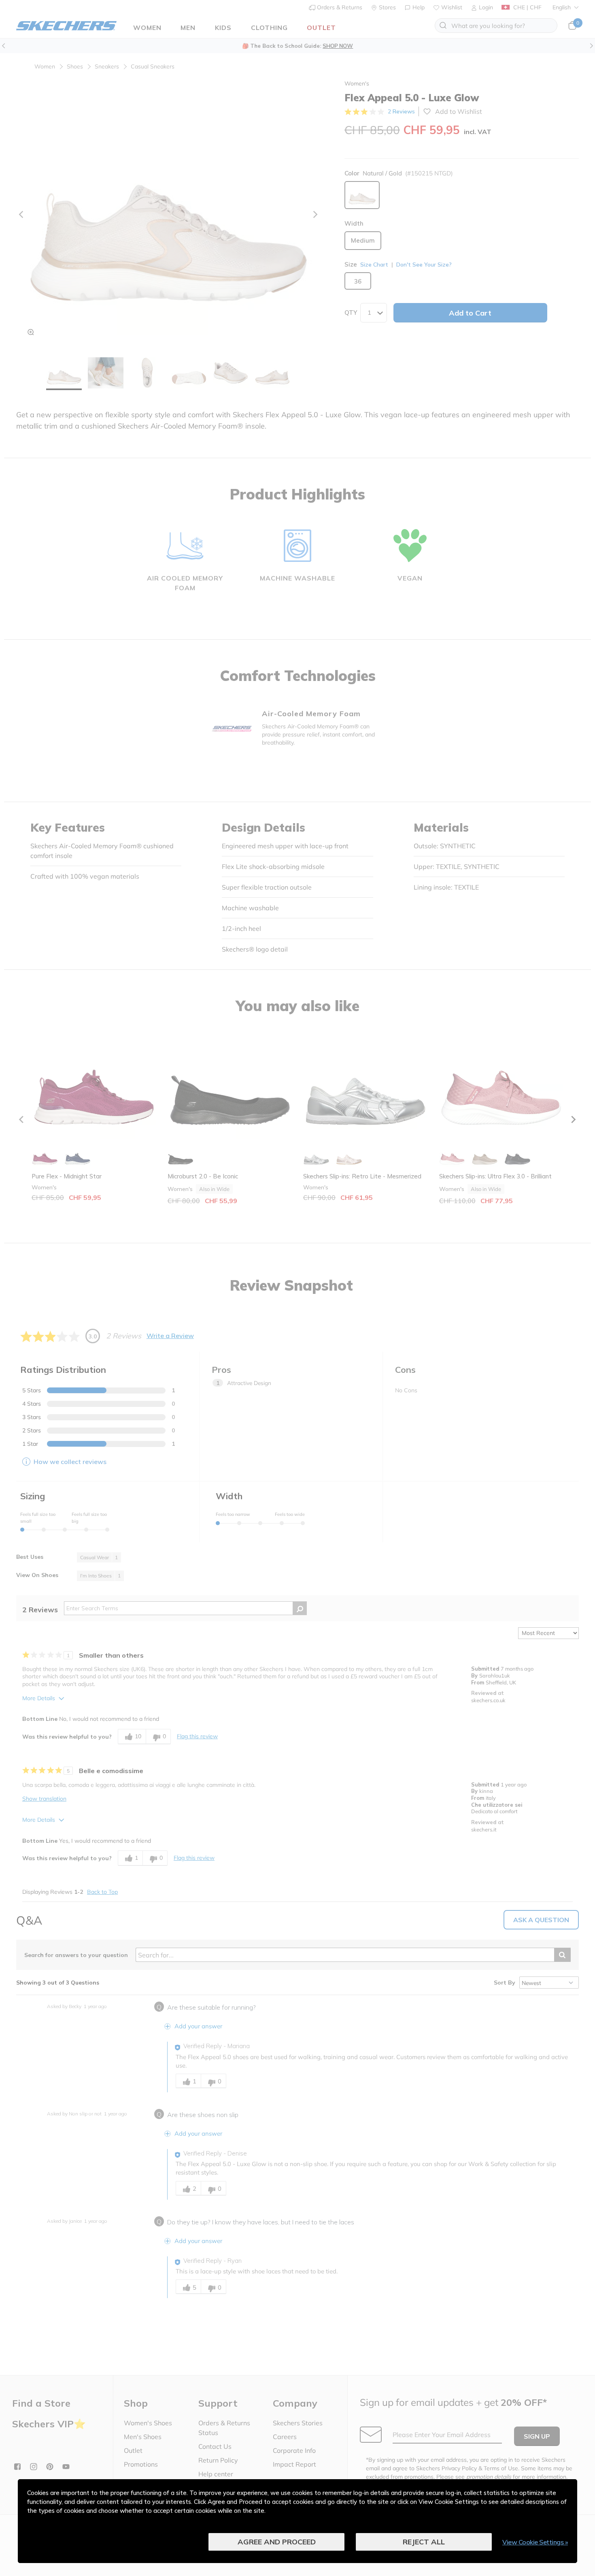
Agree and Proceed (277, 2542)
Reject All (424, 2542)
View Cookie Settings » (535, 2542)
